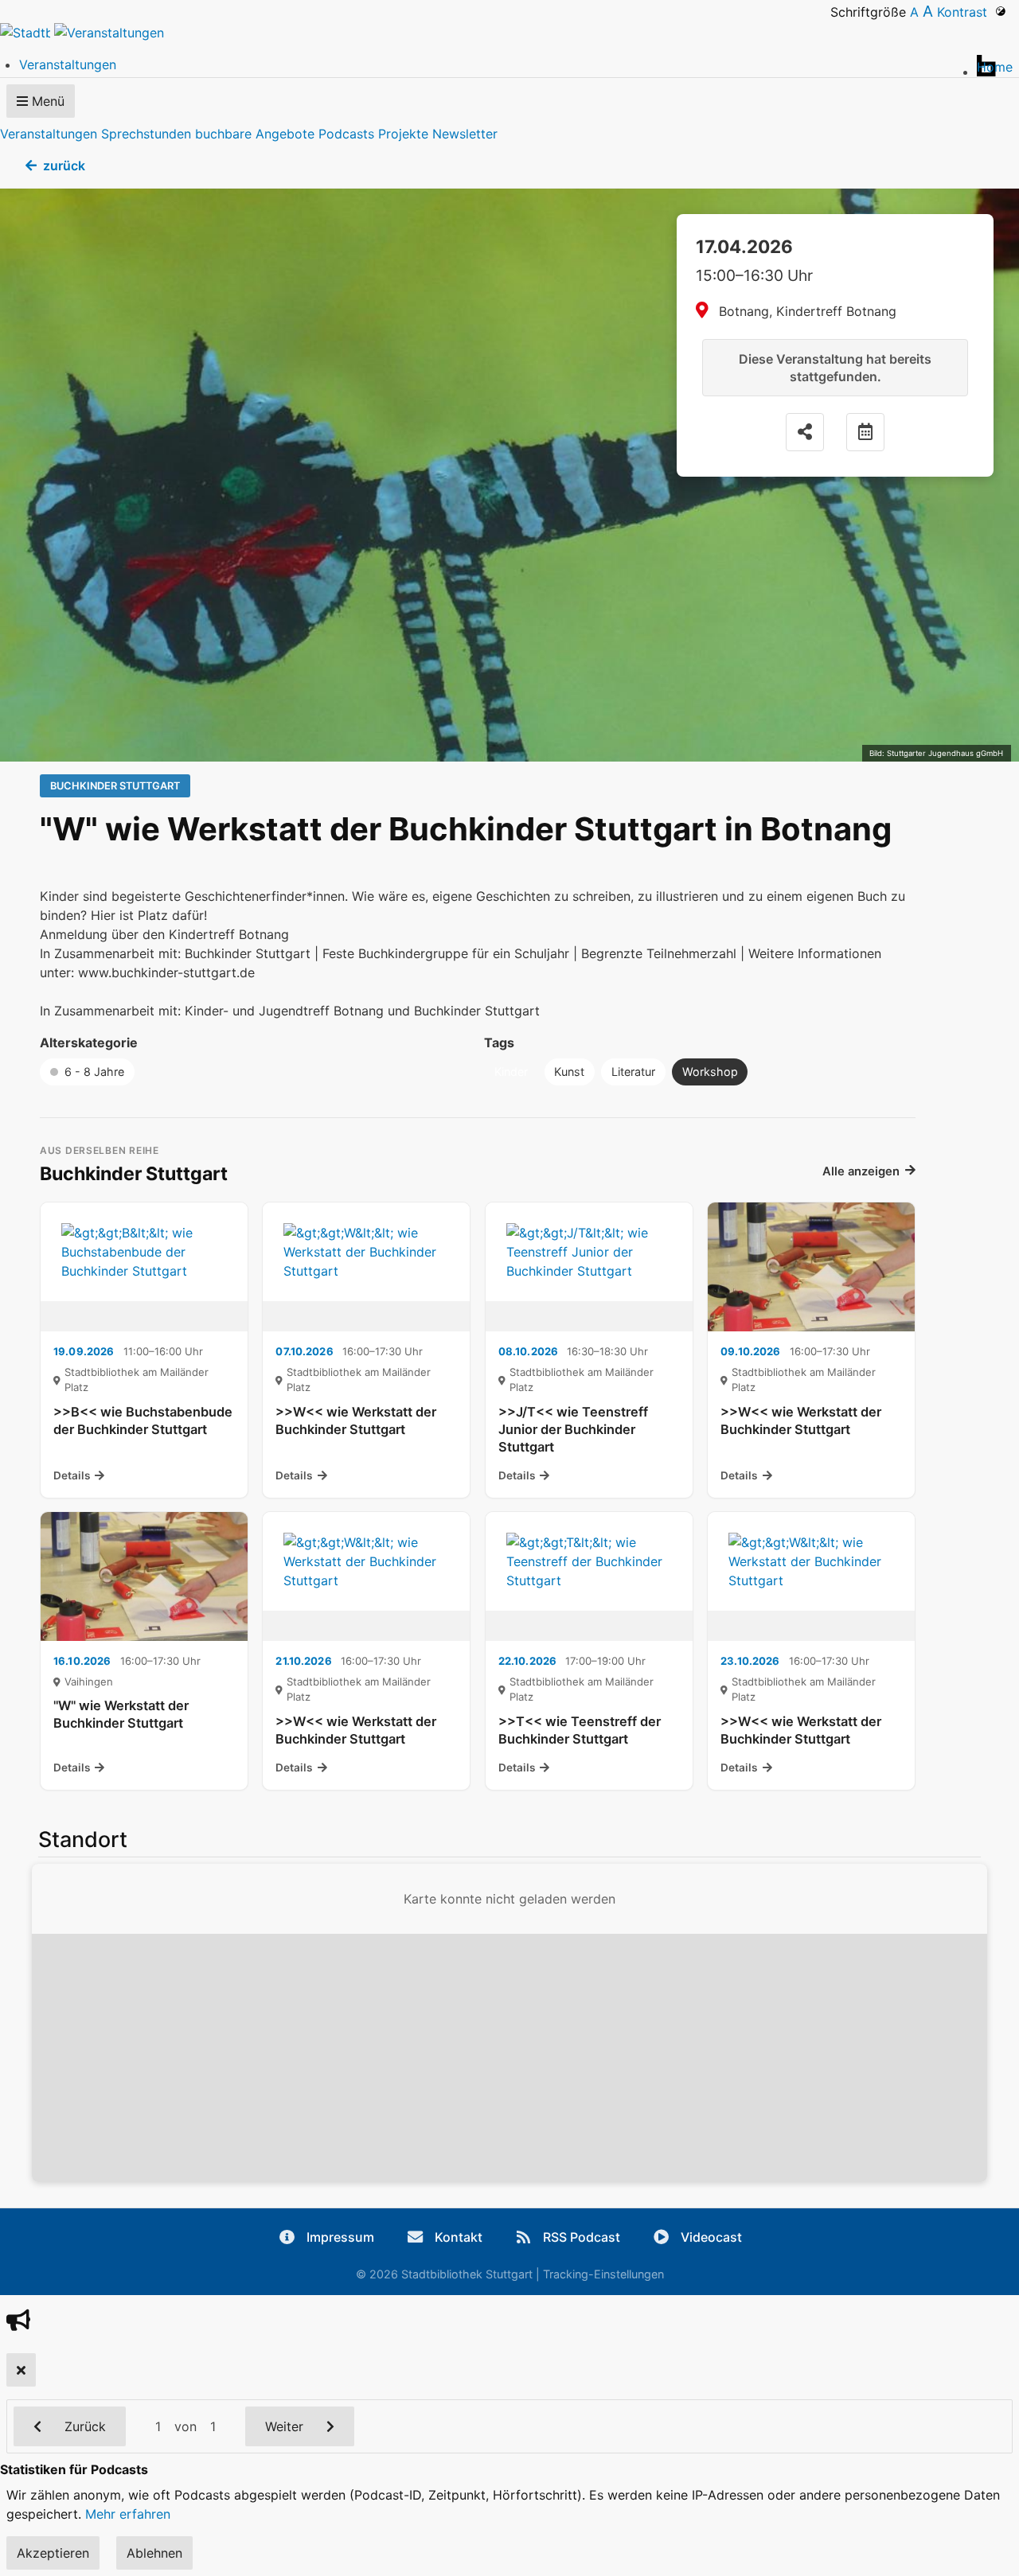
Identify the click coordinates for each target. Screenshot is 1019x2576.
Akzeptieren (53, 2553)
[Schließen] (21, 2370)
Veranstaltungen (49, 134)
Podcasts (346, 134)
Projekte (403, 134)
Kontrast (966, 12)
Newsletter (465, 134)
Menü (46, 101)
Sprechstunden (146, 134)
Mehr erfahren (128, 2514)
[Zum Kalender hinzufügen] (865, 432)
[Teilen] (805, 432)
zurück (64, 166)
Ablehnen (154, 2553)
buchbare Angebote (255, 134)
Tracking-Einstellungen (603, 2274)
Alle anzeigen (861, 1171)
